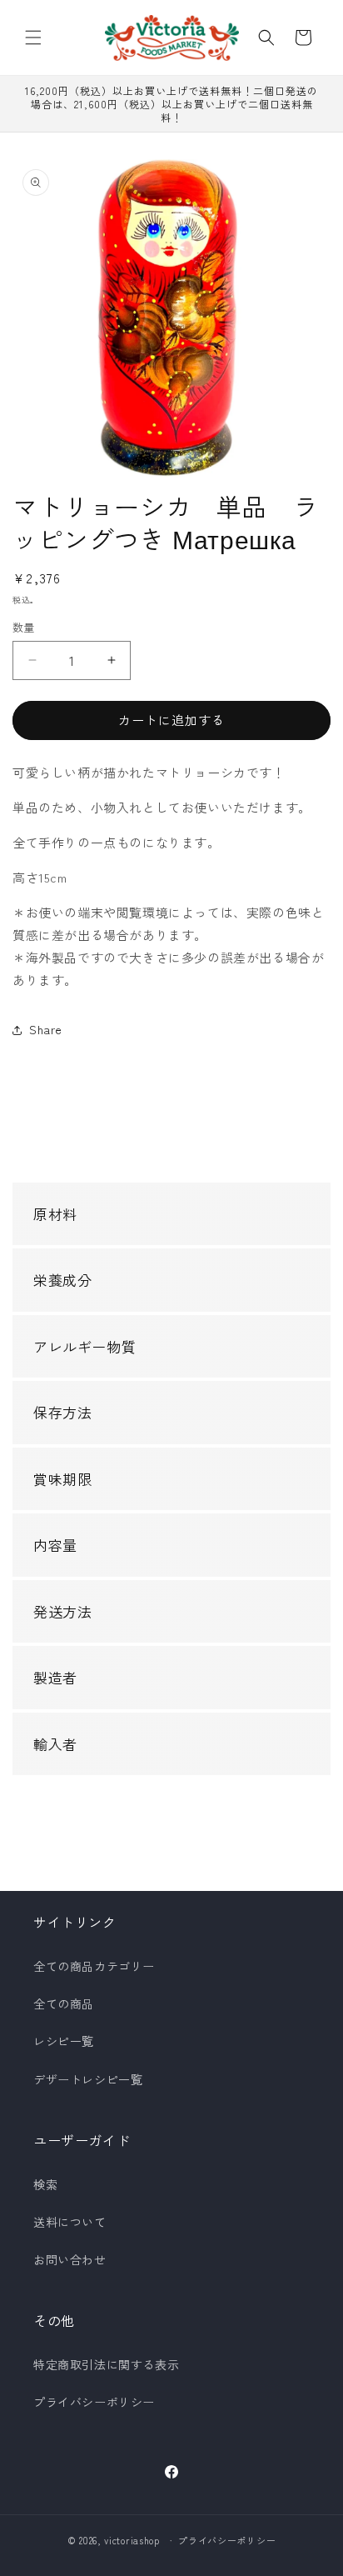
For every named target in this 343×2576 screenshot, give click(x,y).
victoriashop (132, 2540)
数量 (24, 627)
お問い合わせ (70, 2259)
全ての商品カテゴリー (94, 1966)
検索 (45, 2184)
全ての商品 (64, 2003)
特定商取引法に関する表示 (106, 2364)
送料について (70, 2222)
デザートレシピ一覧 (88, 2079)
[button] (33, 38)
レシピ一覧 (64, 2041)
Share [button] (46, 1029)
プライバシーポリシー (94, 2402)
